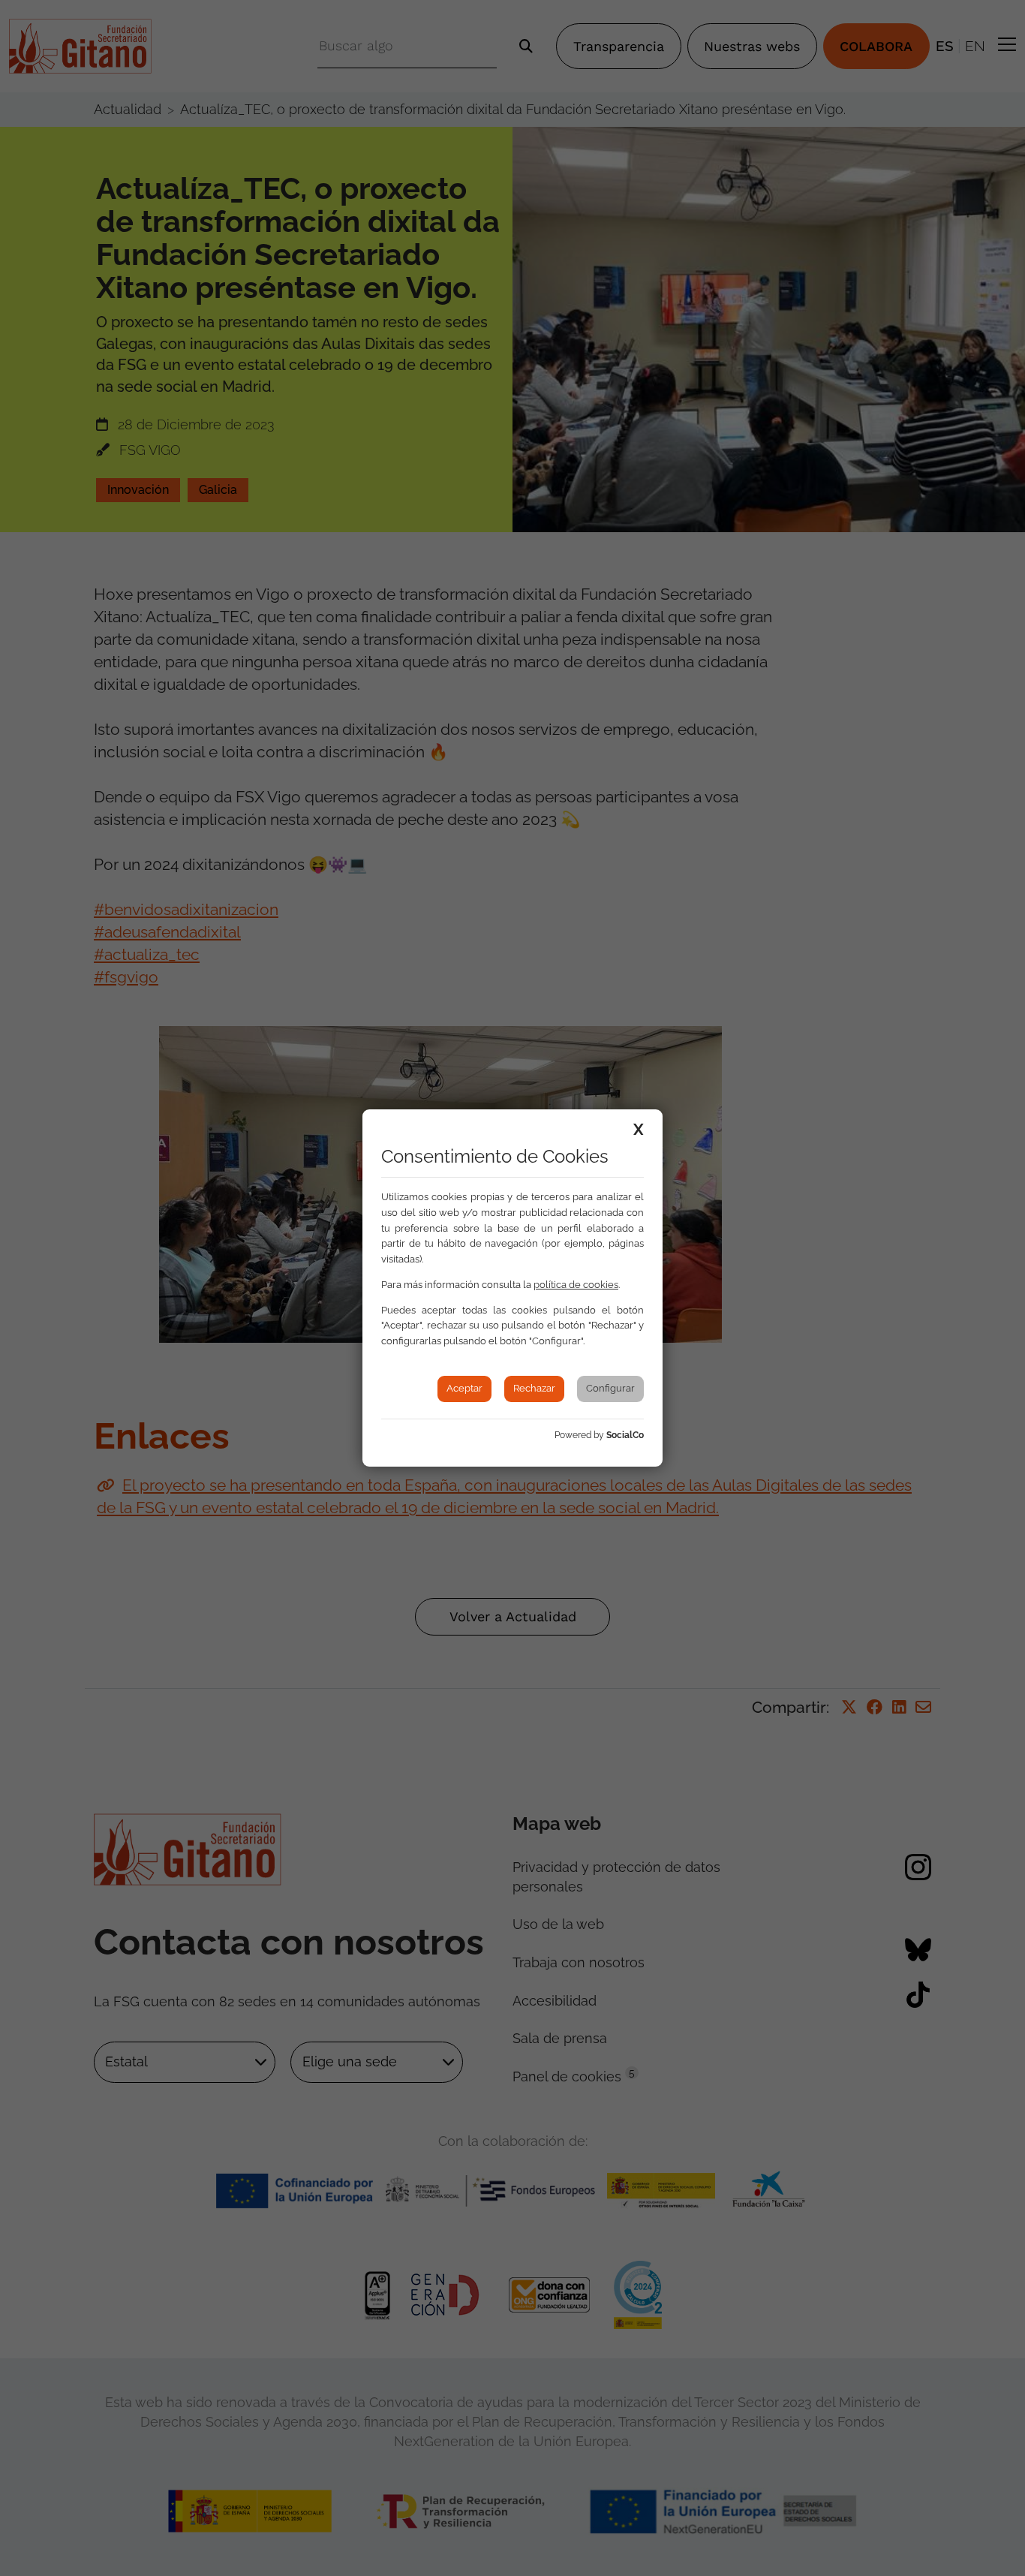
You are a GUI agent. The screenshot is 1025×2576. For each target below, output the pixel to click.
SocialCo (625, 1435)
